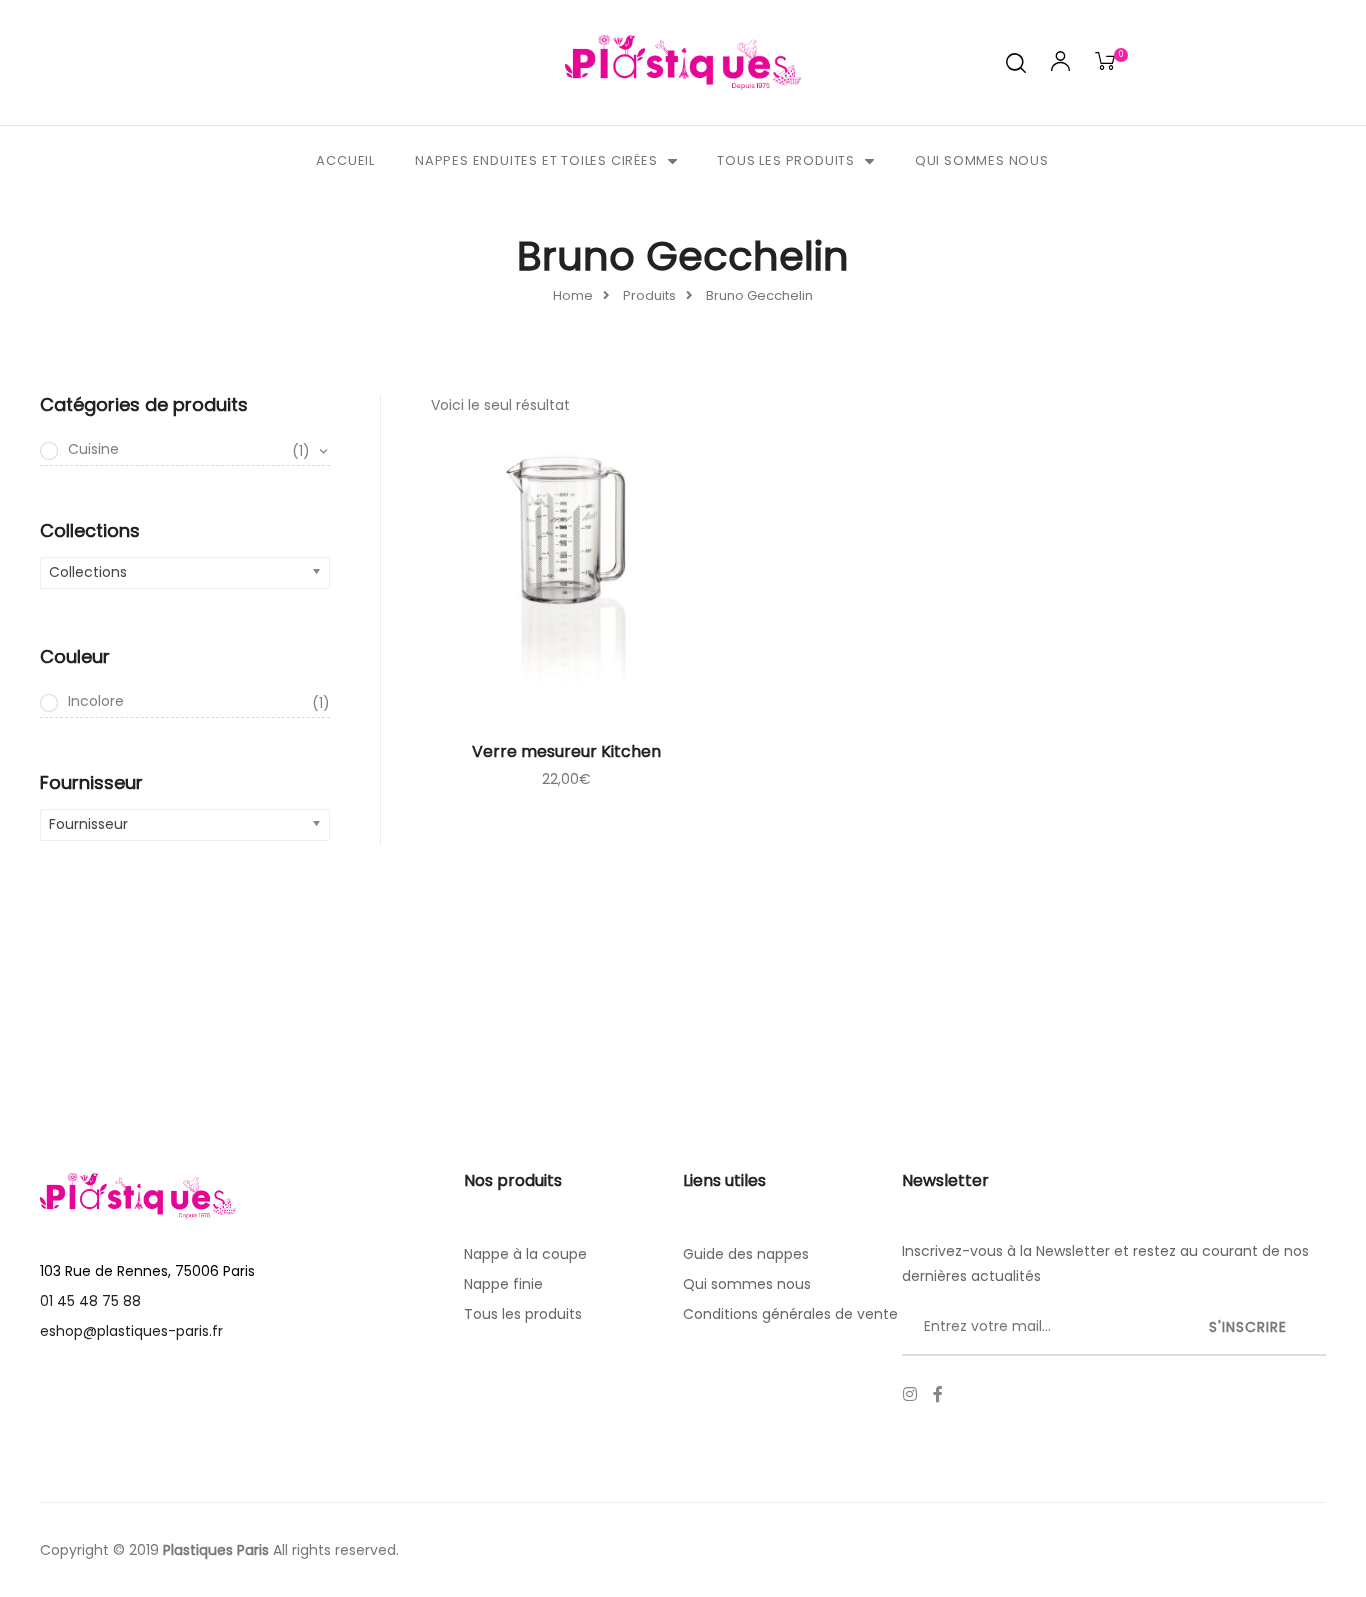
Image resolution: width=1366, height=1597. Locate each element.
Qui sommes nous (982, 160)
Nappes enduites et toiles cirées (536, 160)
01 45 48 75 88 (90, 1301)
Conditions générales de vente (790, 1314)
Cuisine (189, 450)
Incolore (199, 702)
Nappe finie (503, 1284)
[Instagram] (910, 1394)
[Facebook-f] (938, 1394)
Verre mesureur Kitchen (566, 751)
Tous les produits (786, 160)
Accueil (345, 160)
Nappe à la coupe (525, 1254)
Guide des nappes (746, 1254)
